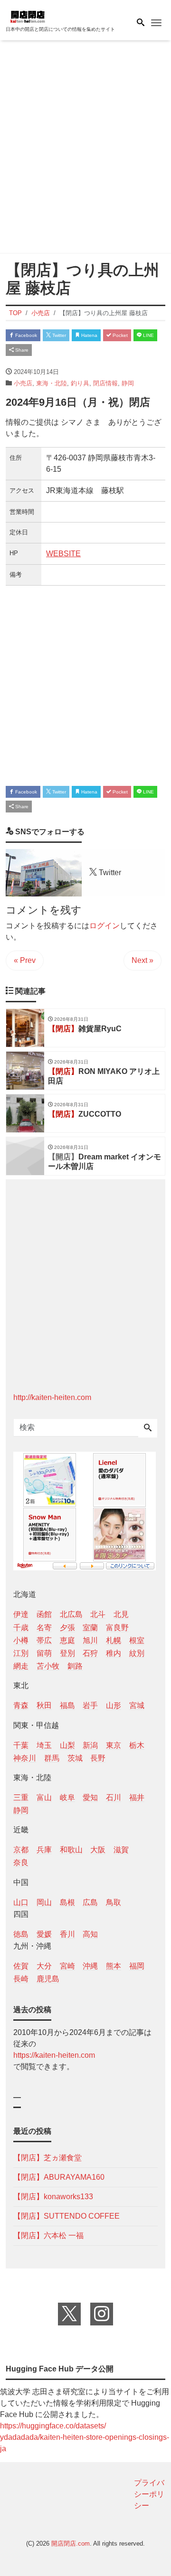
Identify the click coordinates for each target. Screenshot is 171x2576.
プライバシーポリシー (149, 2494)
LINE (148, 335)
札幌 (114, 1640)
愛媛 (44, 1934)
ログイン (104, 926)
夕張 (67, 1628)
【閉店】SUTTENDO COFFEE (66, 2216)
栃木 (137, 1745)
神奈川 (25, 1758)
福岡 (137, 1966)
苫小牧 (48, 1666)
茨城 (75, 1758)
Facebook (25, 335)
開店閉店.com (71, 2543)
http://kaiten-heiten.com (52, 1397)
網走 (21, 1666)
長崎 (21, 1979)
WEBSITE (63, 554)
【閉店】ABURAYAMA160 (59, 2177)
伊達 (21, 1614)
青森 (21, 1705)
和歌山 (71, 1850)
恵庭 (67, 1640)
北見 (121, 1614)
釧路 (75, 1666)
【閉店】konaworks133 (53, 2197)
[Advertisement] (85, 149)
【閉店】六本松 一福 (48, 2235)
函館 (44, 1614)
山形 (114, 1705)
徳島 (21, 1934)
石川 (114, 1797)
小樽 (21, 1640)
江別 (21, 1653)
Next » (142, 960)
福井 (137, 1797)
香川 (67, 1934)
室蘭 (90, 1628)
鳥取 (114, 1902)
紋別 (137, 1653)
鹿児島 (48, 1979)
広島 (90, 1902)
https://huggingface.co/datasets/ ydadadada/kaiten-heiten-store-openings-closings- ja (85, 2437)
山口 (21, 1902)
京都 (21, 1850)
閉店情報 (105, 383)
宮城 (137, 1705)
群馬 (52, 1758)
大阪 (98, 1850)
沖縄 (90, 1966)
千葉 (21, 1745)
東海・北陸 (52, 383)
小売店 (23, 383)
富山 (44, 1797)
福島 (67, 1705)
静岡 (128, 383)
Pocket (119, 335)
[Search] (148, 1428)
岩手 (90, 1705)
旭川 (90, 1640)
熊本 (114, 1966)
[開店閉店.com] (53, 16)
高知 (90, 1934)
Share (21, 350)
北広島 (71, 1614)
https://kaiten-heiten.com (54, 2055)
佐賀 (21, 1966)
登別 (67, 1653)
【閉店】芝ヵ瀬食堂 (47, 2158)
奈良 (21, 1862)
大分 (44, 1966)
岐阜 (67, 1797)
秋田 (44, 1705)
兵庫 (44, 1850)
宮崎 (67, 1966)
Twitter (58, 335)
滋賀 (121, 1850)
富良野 (117, 1628)
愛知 (90, 1797)
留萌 (44, 1653)
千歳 (21, 1628)
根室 (137, 1640)
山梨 (67, 1745)
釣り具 (80, 383)
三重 (21, 1797)
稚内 (114, 1653)
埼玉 (44, 1745)
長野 (98, 1758)
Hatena (89, 335)
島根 (67, 1902)
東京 (114, 1745)
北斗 (98, 1614)
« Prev (25, 960)
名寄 (44, 1628)
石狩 (90, 1653)
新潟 (90, 1745)
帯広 (44, 1640)
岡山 (44, 1902)
